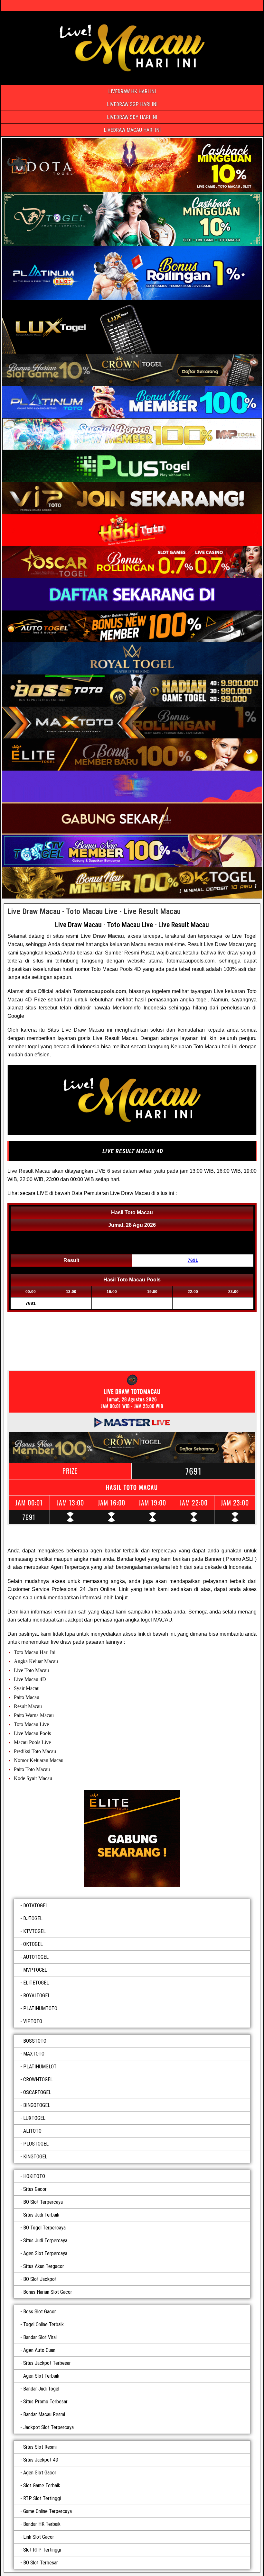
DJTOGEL (33, 1918)
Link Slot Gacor (39, 2537)
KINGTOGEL (35, 2157)
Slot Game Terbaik (42, 2486)
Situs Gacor (35, 2189)
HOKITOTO (34, 2176)
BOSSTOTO (35, 2041)
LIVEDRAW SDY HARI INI (132, 117)
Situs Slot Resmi (40, 2447)
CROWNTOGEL (38, 2079)
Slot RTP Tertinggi (42, 2550)
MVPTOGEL (35, 1970)
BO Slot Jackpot (40, 2279)
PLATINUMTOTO (40, 2008)
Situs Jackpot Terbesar (47, 2363)
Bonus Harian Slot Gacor (48, 2292)
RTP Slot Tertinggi (42, 2498)
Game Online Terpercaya (47, 2511)
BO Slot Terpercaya (43, 2202)
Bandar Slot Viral (40, 2337)
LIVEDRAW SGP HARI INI (132, 104)
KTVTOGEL (34, 1931)
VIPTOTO (33, 2021)
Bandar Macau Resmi (44, 2414)
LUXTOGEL (34, 2118)
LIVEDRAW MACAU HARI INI (132, 130)
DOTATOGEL (36, 1906)
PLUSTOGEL (36, 2144)
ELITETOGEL (36, 1983)
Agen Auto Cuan (39, 2350)
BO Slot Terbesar (41, 2563)
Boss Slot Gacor (40, 2312)
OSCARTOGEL (37, 2092)
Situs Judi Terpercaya (45, 2241)
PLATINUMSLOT (40, 2067)
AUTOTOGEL (36, 1957)
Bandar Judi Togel (41, 2389)
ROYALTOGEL (37, 1996)
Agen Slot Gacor (40, 2473)
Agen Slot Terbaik (41, 2376)
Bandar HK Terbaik (42, 2524)
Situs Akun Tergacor (44, 2266)
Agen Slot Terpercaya (45, 2253)
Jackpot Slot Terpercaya (48, 2427)
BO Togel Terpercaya (44, 2228)
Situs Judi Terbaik (41, 2215)
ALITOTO (32, 2131)
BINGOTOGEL (37, 2105)
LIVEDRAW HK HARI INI (132, 91)
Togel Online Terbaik (43, 2324)
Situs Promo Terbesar (45, 2402)
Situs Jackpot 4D (41, 2460)
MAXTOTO (34, 2054)
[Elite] (132, 1839)
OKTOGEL (33, 1944)
